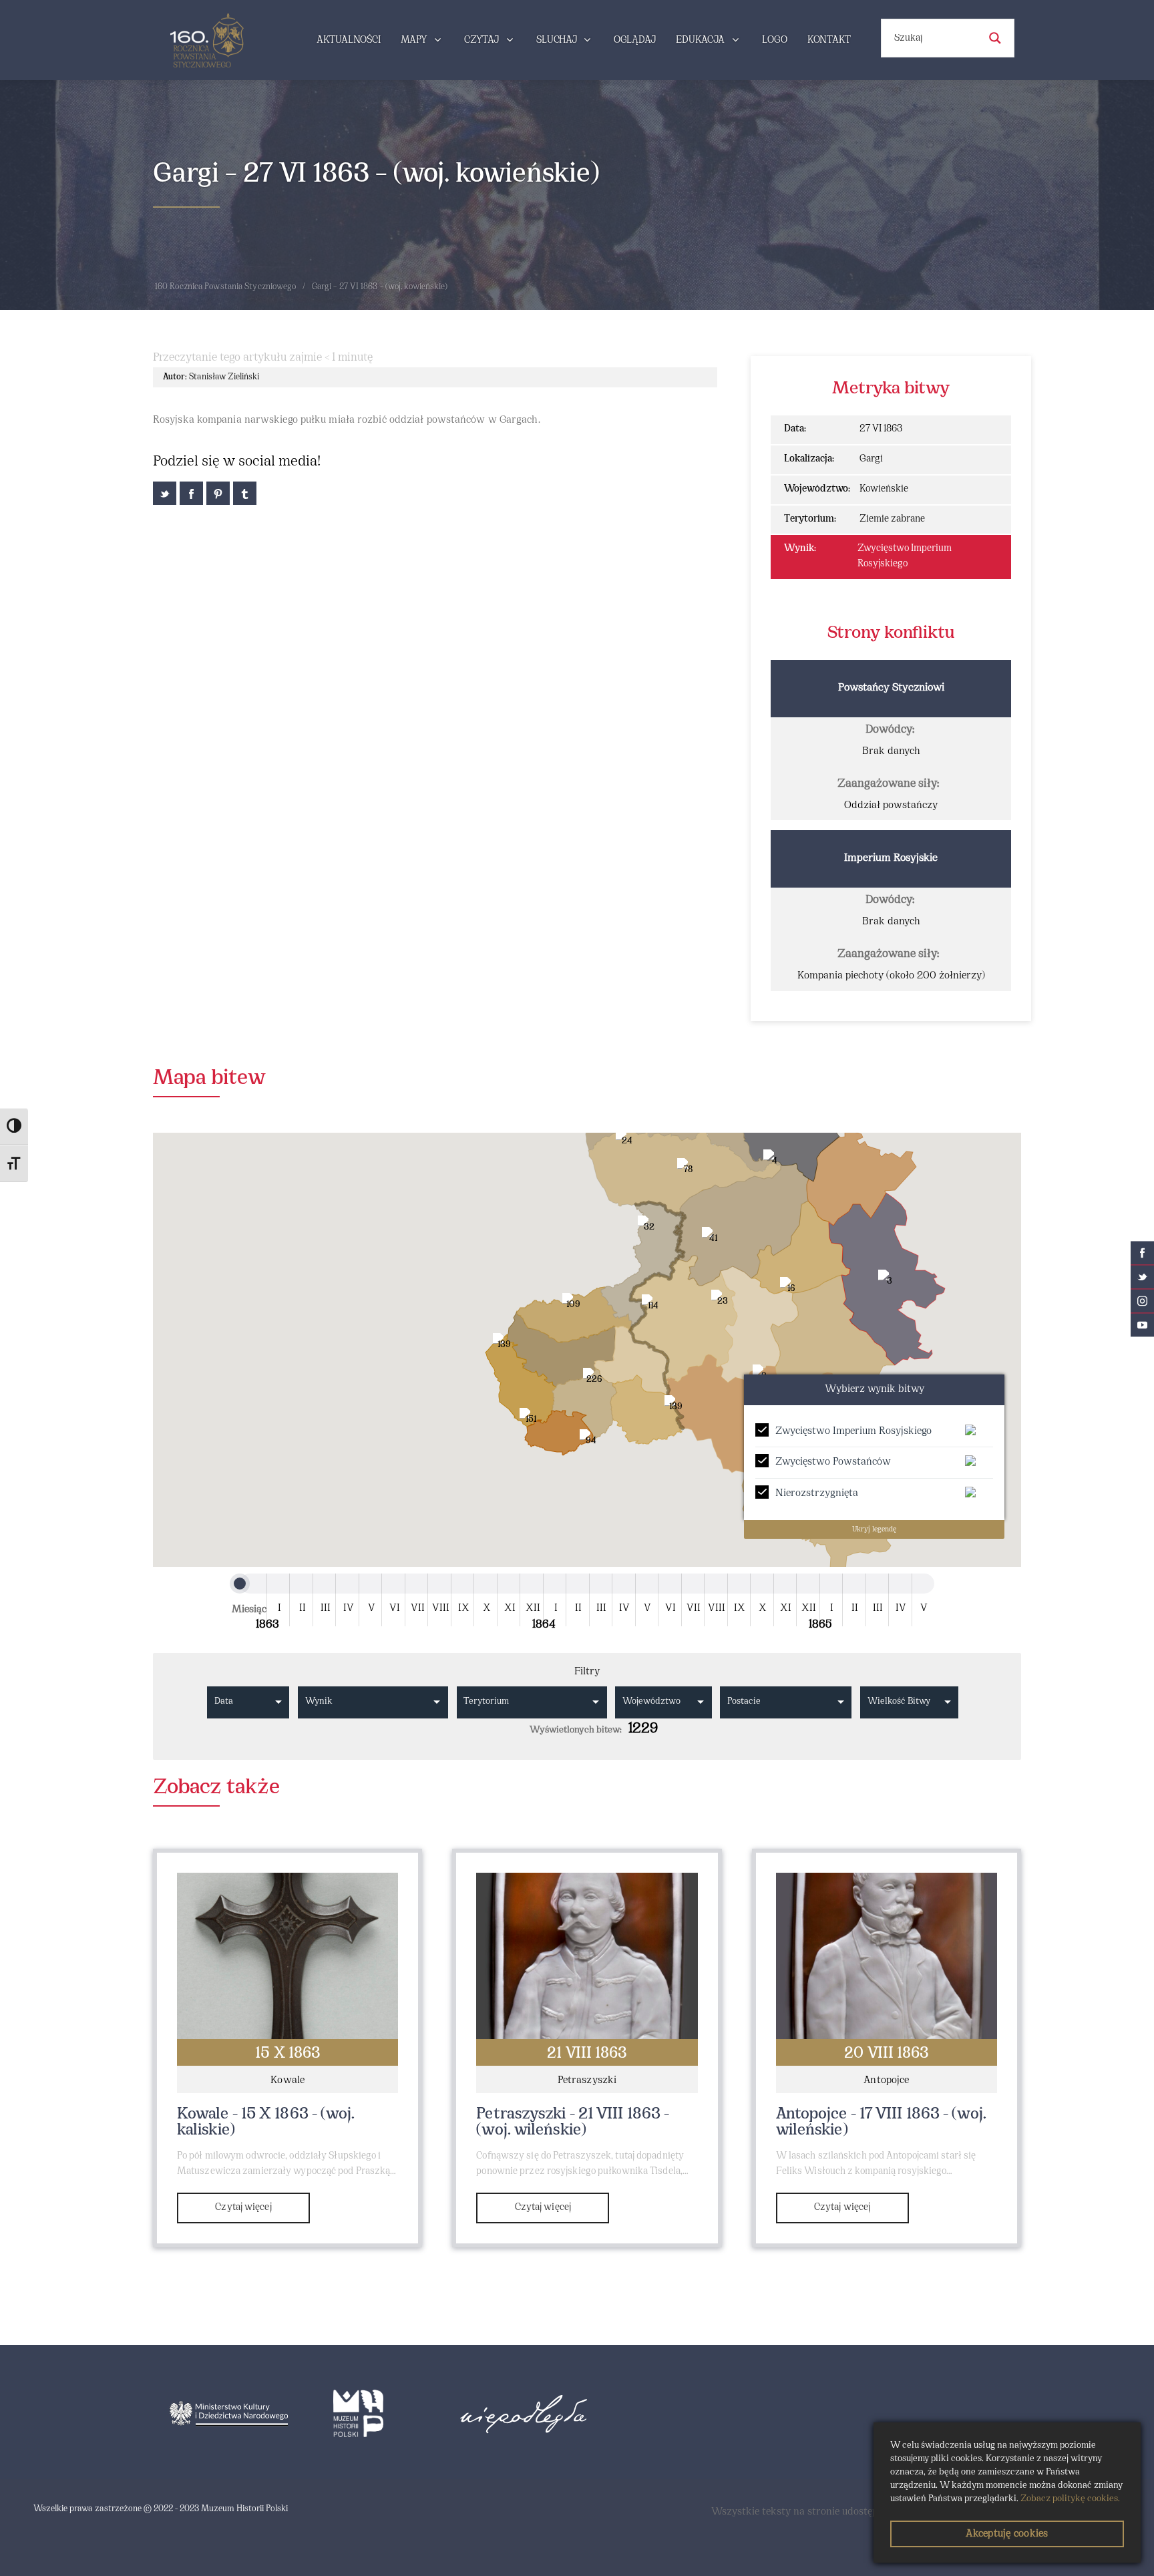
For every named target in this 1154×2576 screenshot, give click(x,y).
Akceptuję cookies (1007, 2534)
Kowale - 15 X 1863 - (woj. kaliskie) (266, 2123)
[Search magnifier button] (995, 38)
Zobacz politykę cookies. (1070, 2499)
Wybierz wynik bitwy (875, 1389)
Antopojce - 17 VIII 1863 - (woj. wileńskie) (881, 2123)
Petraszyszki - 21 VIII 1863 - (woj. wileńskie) (573, 2123)
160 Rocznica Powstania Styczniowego (226, 287)
